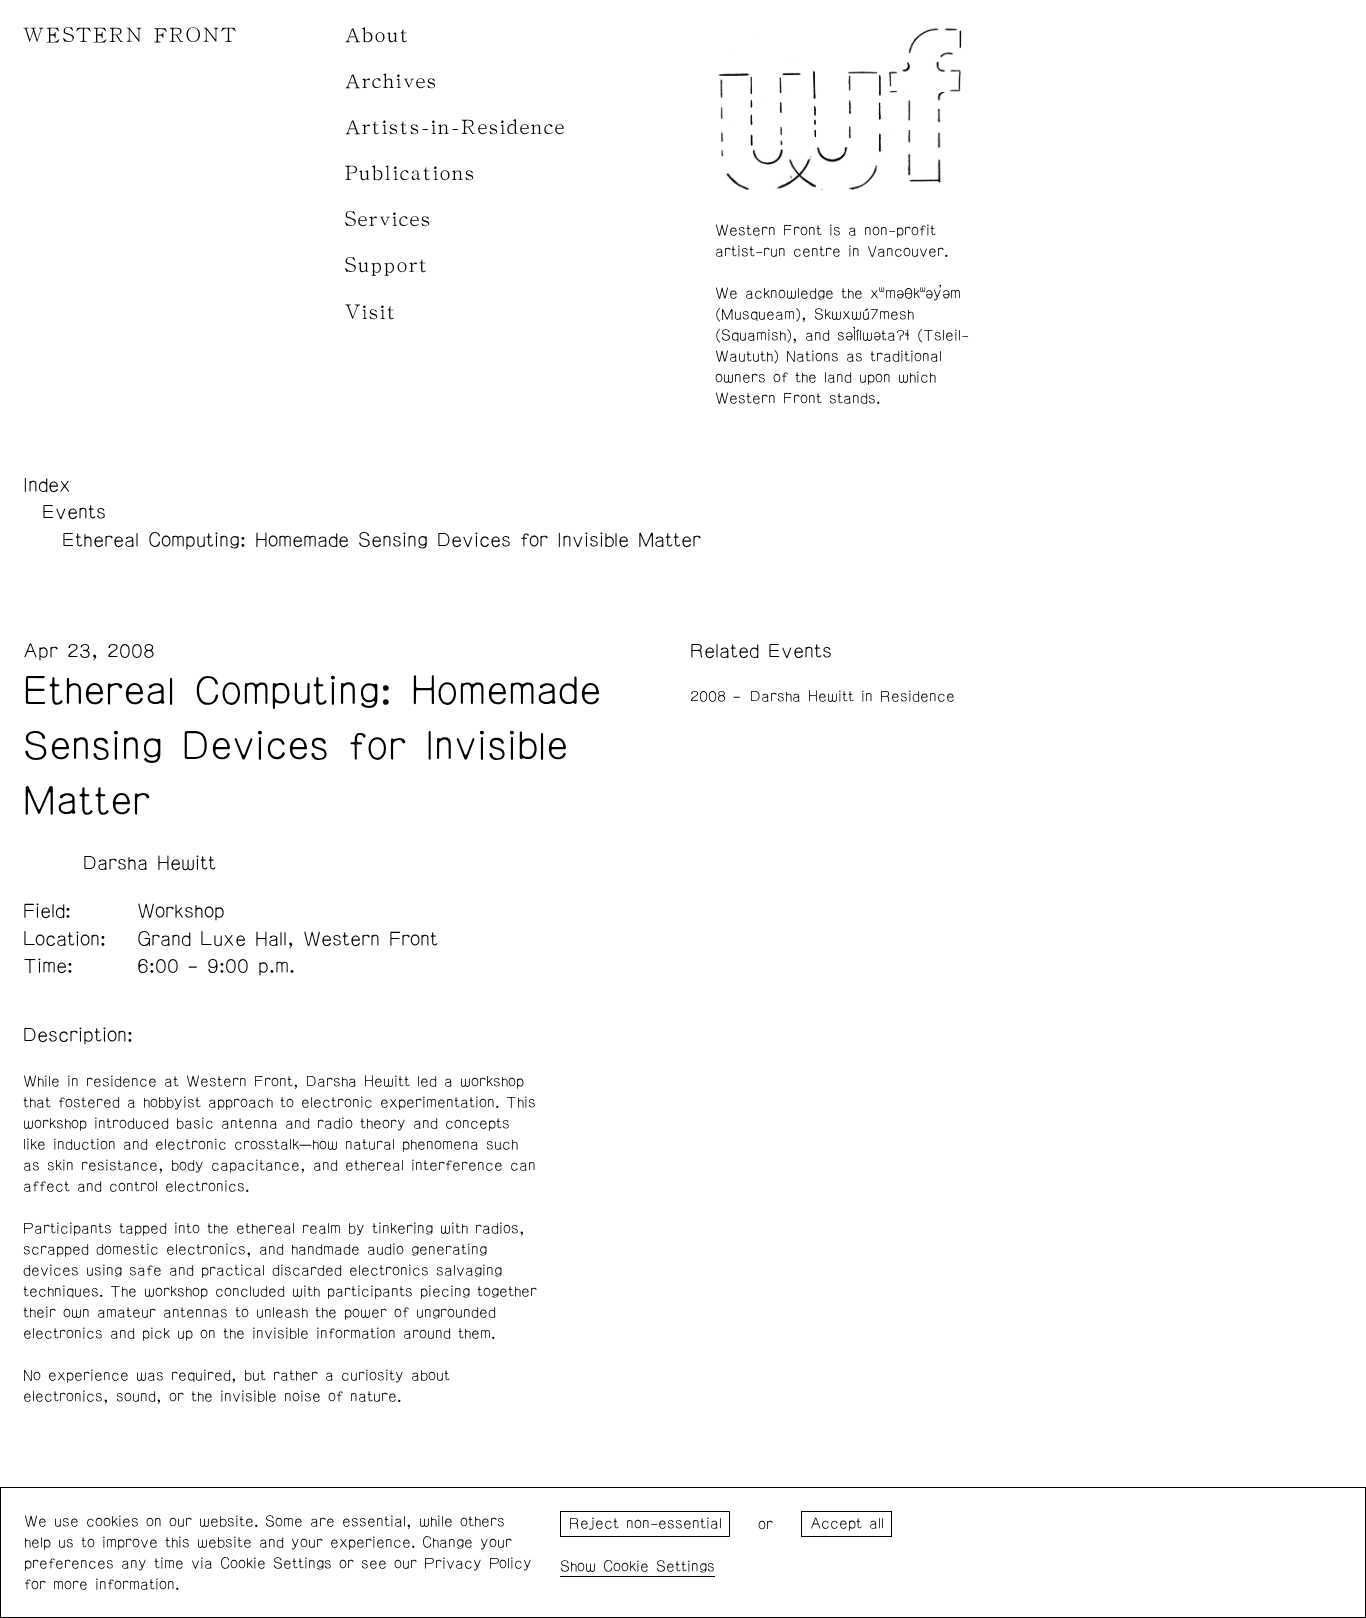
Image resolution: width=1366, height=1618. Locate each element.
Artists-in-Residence (455, 127)
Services (388, 219)
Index (47, 485)
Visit (371, 312)
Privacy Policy (478, 1563)
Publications (410, 173)
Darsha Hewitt (149, 863)
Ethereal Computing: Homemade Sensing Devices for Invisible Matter (381, 540)
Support (387, 265)
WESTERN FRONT (130, 35)
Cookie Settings (659, 1566)
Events (74, 512)
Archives (391, 81)
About (377, 35)
